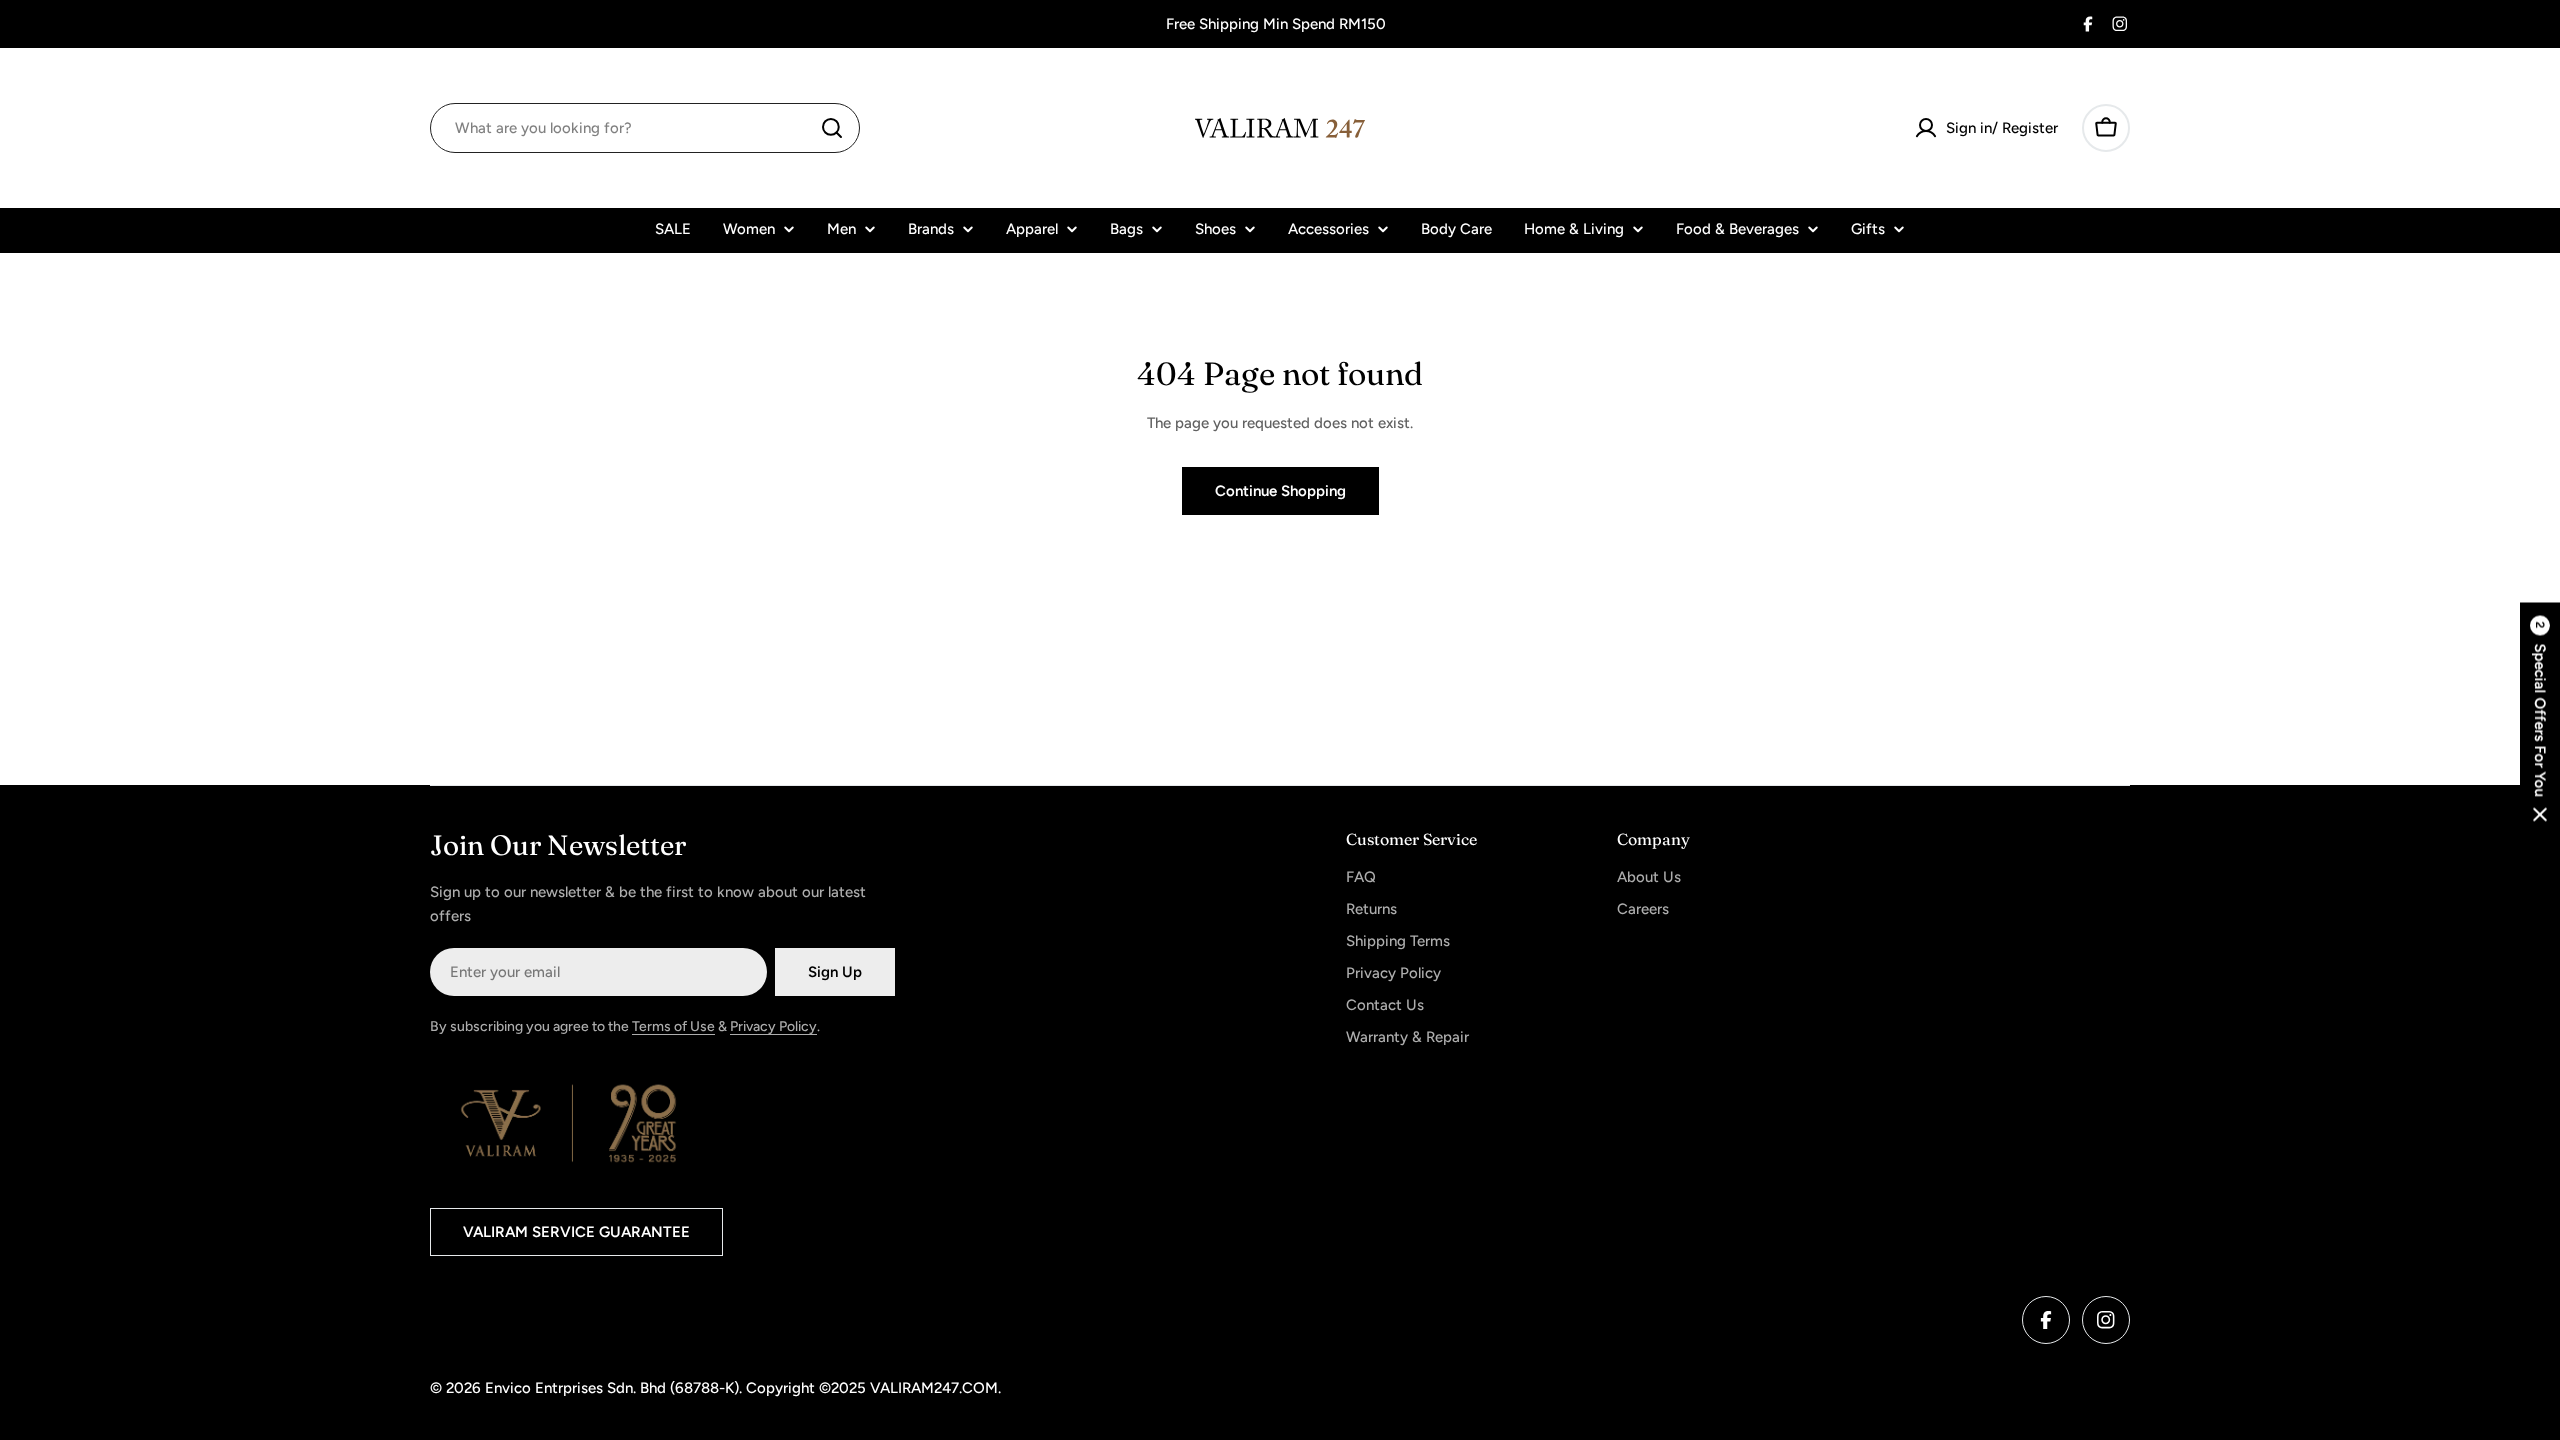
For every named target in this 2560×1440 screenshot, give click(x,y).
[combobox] (645, 128)
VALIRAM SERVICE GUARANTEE (576, 1232)
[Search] (832, 128)
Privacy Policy (773, 1026)
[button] (2540, 720)
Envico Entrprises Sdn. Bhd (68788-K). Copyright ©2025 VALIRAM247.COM (741, 1388)
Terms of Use (673, 1026)
